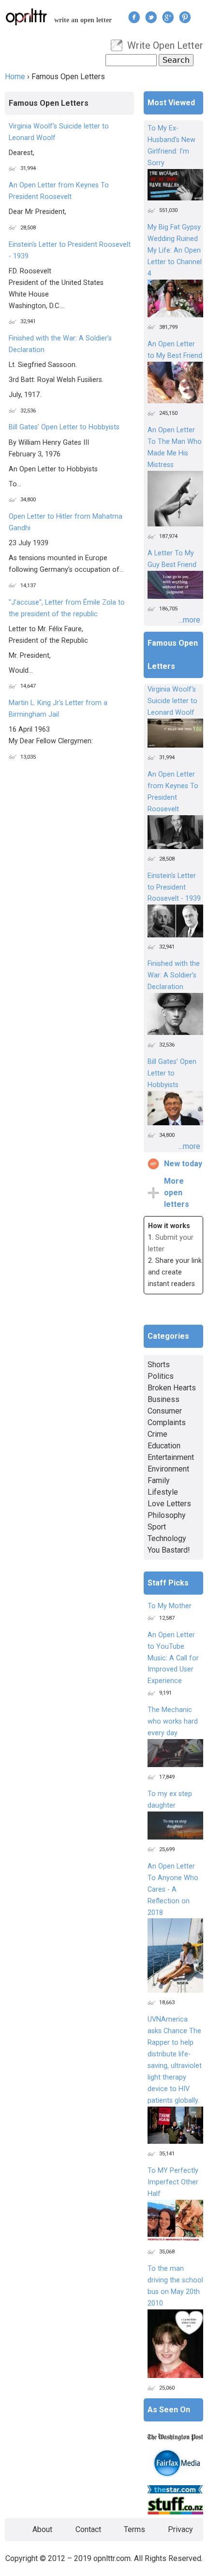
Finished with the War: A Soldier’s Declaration (174, 975)
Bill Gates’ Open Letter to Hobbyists (64, 427)
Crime (157, 1434)
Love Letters (169, 1504)
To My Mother (170, 1606)
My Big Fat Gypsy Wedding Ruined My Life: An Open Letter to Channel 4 (175, 250)
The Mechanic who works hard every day (173, 1721)
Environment (168, 1469)
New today (183, 1164)
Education (164, 1446)
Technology (167, 1538)
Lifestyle (163, 1492)
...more (189, 620)
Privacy (180, 2529)
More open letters (177, 1193)
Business (163, 1399)
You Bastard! (169, 1550)
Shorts (159, 1365)
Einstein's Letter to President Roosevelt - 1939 (174, 887)
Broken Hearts (172, 1388)
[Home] (27, 17)
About (42, 2529)
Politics (161, 1376)
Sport (157, 1527)
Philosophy (167, 1515)
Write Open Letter (165, 45)
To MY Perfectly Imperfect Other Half (173, 2182)
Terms (134, 2529)
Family (159, 1480)
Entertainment (171, 1457)
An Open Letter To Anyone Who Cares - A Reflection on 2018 (173, 1890)
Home (15, 77)
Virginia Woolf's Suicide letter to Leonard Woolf (172, 701)
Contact (88, 2529)
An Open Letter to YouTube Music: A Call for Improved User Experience (173, 1658)
